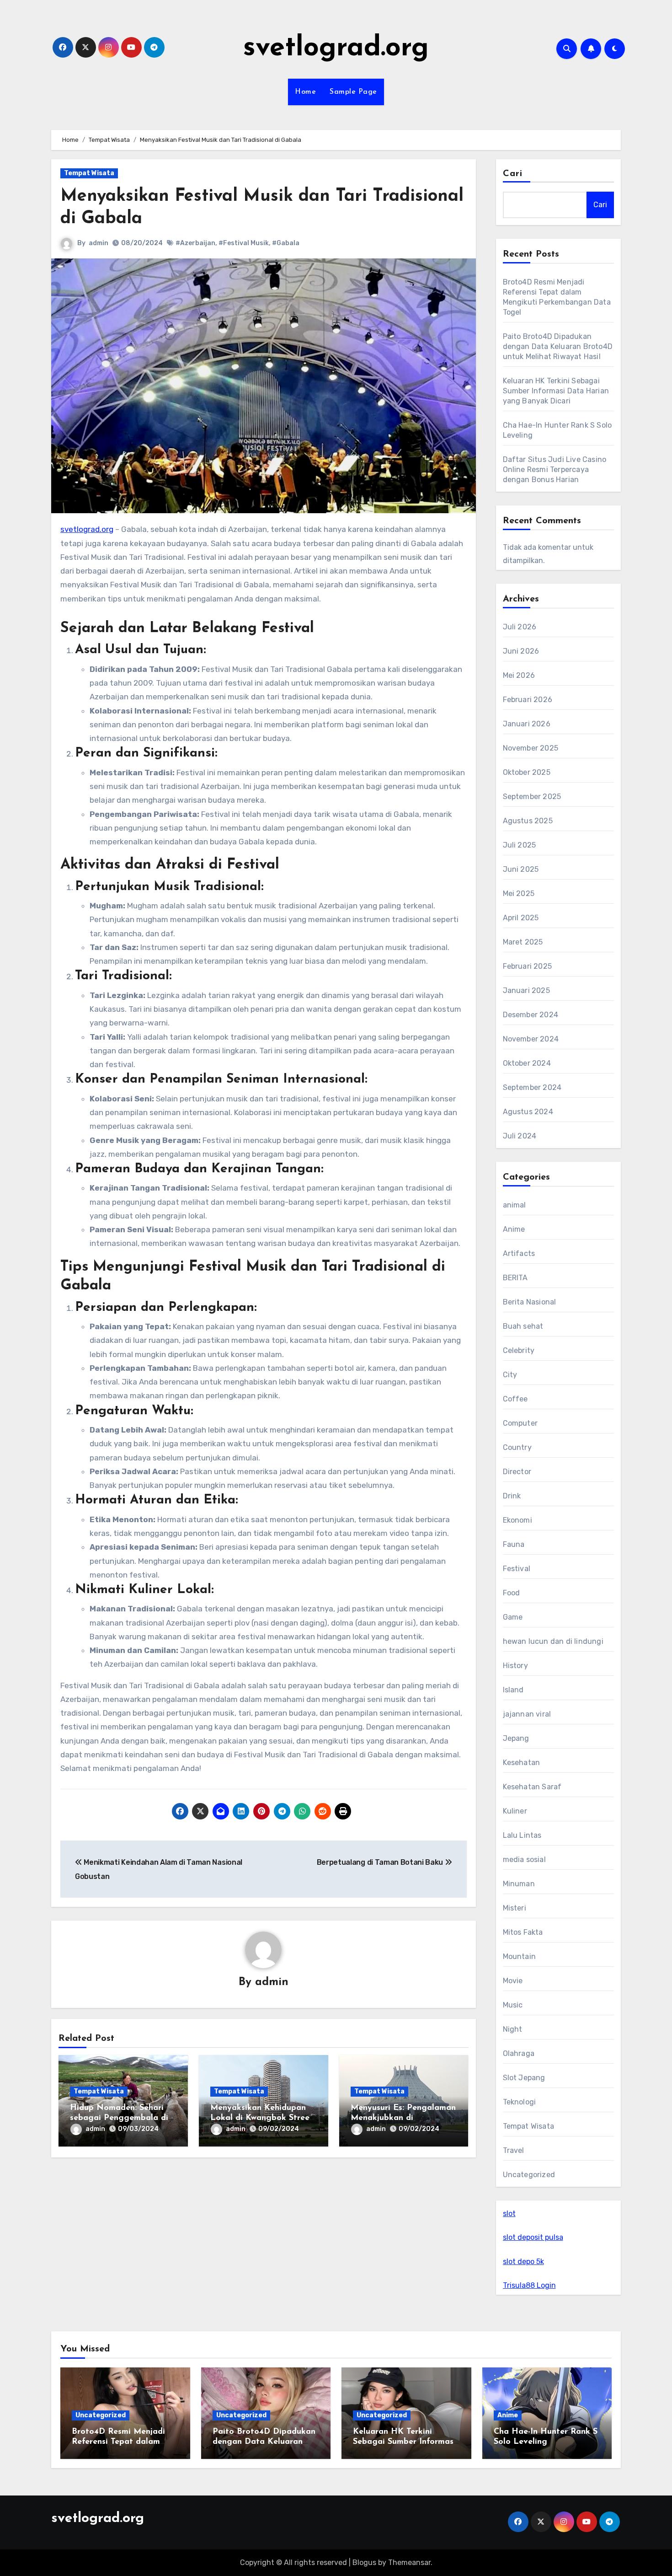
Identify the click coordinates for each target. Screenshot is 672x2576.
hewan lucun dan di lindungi (553, 1641)
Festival (517, 1569)
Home (305, 92)
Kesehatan (522, 1763)
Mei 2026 (519, 675)
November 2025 (531, 748)
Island (513, 1690)
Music (513, 2005)
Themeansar (409, 2563)
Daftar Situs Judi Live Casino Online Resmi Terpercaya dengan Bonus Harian (555, 470)
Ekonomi (517, 1520)
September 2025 (532, 797)
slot (509, 2214)
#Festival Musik (244, 243)
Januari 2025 (526, 990)
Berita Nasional (530, 1302)
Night (513, 2029)
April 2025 (521, 918)
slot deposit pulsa (533, 2237)
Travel (514, 2150)
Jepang (516, 1738)
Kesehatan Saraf (532, 1787)
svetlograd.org (336, 48)
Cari (513, 174)
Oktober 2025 (527, 772)
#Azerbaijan (195, 243)
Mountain (520, 1956)
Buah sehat (523, 1326)
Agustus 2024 (528, 1112)
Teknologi (520, 2102)
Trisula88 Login (529, 2285)
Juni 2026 (521, 651)
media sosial (524, 1860)
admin (99, 243)
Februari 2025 (528, 966)
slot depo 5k (523, 2262)
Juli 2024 (520, 1136)
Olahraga (519, 2053)
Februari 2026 (528, 700)
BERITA (515, 1278)
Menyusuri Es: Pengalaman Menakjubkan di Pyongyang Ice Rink (403, 2118)
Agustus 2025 (528, 821)
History (515, 1666)
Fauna (514, 1544)
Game (513, 1617)
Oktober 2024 (527, 1063)
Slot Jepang (524, 2078)
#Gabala (286, 243)
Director (517, 1472)
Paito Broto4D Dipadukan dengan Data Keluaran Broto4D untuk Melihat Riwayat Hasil (558, 346)
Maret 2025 (523, 942)
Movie (513, 1981)
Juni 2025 (521, 869)
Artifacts (519, 1253)
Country (517, 1447)
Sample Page (353, 92)
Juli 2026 (520, 627)
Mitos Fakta (523, 1932)
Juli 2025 (520, 845)
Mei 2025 (519, 894)
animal (515, 1205)
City (510, 1375)
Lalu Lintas (522, 1835)
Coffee (515, 1399)
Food (512, 1593)
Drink (512, 1496)
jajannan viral (527, 1714)
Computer (520, 1423)
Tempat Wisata (89, 173)
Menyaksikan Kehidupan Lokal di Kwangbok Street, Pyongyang (263, 2118)
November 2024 (531, 1039)
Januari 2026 (527, 724)
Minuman (519, 1884)
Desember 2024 (531, 1015)
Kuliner (515, 1811)
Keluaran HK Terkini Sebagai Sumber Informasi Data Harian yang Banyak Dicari (556, 391)
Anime (514, 1229)
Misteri (515, 1908)
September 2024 (532, 1087)
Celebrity (519, 1350)
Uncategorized (529, 2175)
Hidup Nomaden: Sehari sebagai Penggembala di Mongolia (119, 2118)
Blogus (364, 2563)
